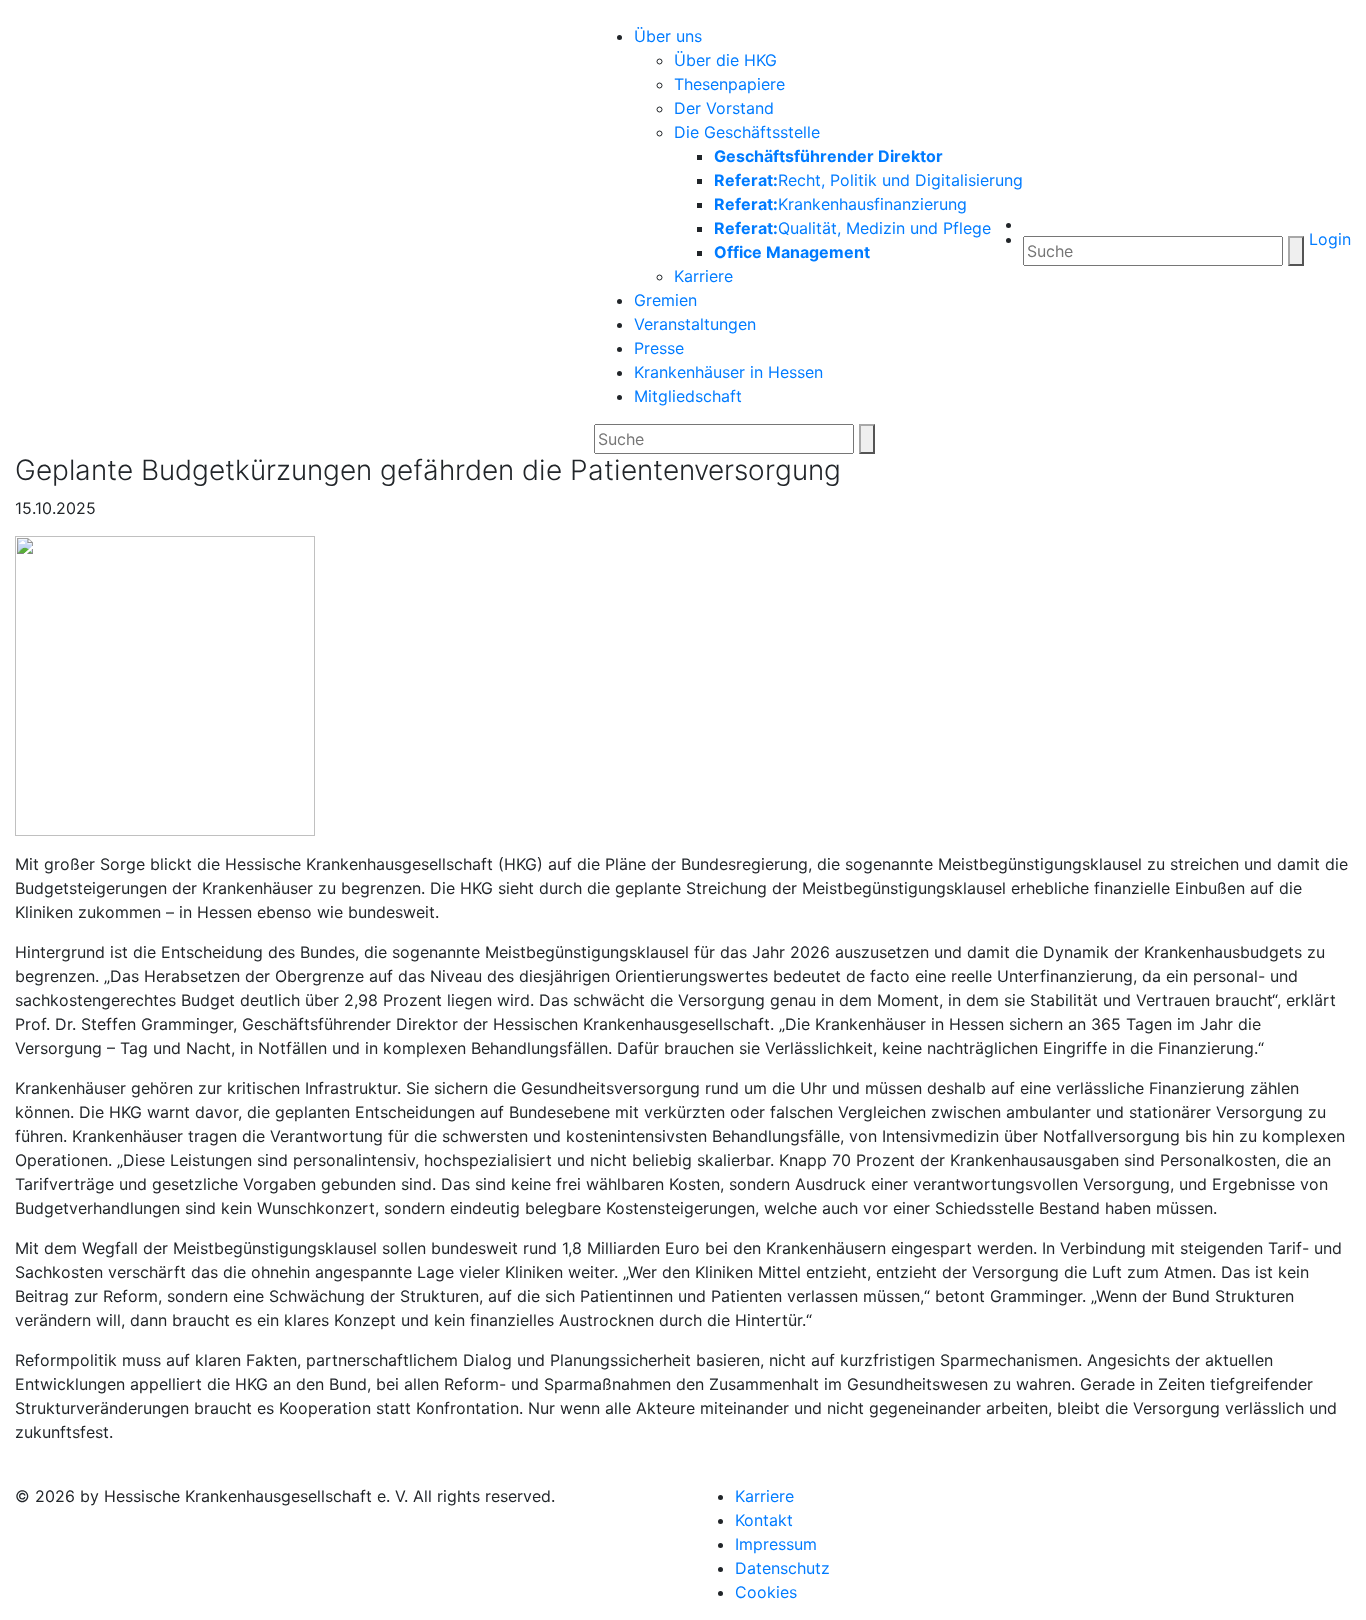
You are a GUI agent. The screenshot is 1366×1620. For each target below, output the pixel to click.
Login (1327, 239)
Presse (659, 348)
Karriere (703, 276)
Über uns (668, 36)
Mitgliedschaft (688, 396)
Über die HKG (725, 60)
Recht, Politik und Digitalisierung (868, 180)
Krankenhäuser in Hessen (728, 372)
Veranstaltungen (695, 324)
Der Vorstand (724, 108)
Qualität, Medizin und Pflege (852, 228)
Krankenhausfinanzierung (840, 204)
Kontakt (764, 1520)
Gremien (665, 300)
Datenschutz (782, 1568)
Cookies (766, 1592)
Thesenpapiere (729, 84)
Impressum (776, 1544)
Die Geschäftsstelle (747, 132)
